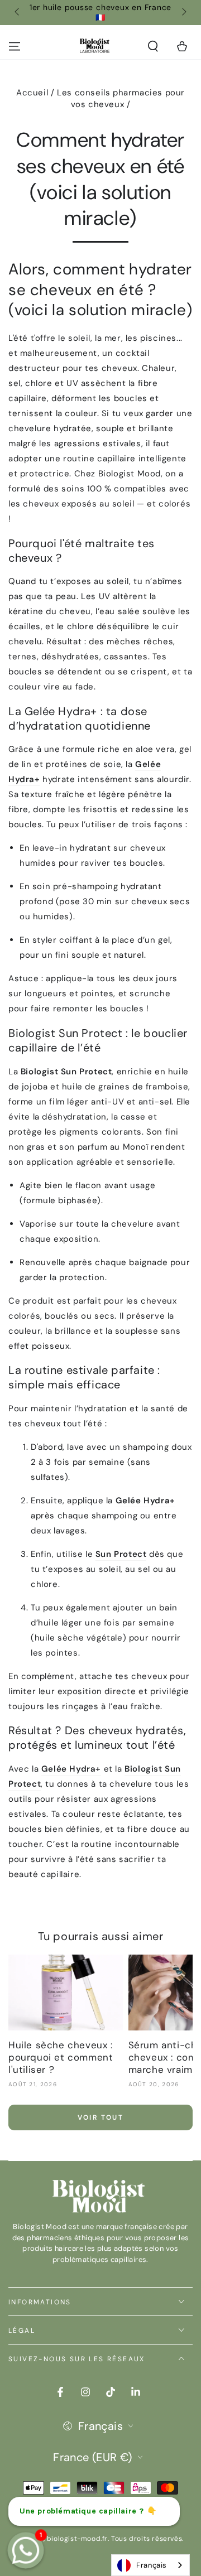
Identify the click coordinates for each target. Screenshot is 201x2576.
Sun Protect (121, 1554)
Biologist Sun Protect (66, 1072)
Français (152, 2565)
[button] (153, 46)
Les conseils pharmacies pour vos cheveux (121, 98)
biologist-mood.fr (77, 2539)
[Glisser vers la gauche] (18, 13)
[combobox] (150, 2565)
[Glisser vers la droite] (183, 13)
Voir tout (101, 2117)
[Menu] (15, 46)
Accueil (32, 93)
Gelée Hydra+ (145, 1501)
